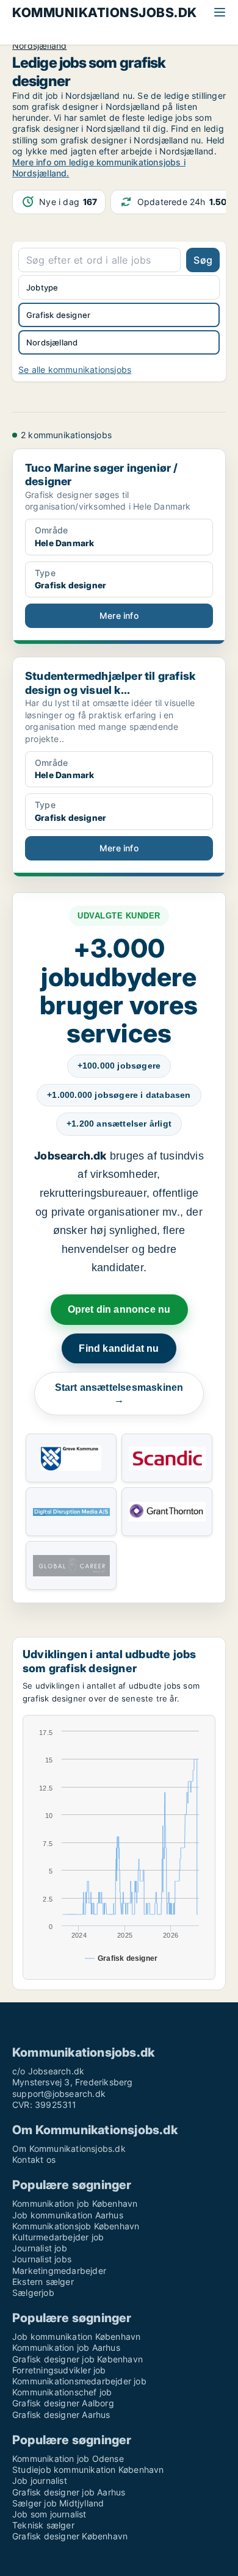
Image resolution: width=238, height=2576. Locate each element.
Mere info (119, 615)
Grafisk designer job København (78, 2359)
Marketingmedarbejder (59, 2271)
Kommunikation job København (75, 2203)
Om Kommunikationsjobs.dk (69, 2148)
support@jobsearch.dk (59, 2094)
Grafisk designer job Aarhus (69, 2492)
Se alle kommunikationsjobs (75, 370)
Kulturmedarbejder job (58, 2237)
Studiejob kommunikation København (88, 2470)
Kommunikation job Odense (68, 2459)
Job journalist (40, 2480)
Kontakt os (34, 2159)
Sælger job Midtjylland (58, 2503)
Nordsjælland (39, 46)
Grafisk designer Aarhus (61, 2415)
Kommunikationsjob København (76, 2226)
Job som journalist (49, 2514)
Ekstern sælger (43, 2282)
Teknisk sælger (43, 2525)
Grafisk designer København (70, 2536)
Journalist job (40, 2248)
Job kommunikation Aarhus (68, 2215)
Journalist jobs (42, 2259)
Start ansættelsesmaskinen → (119, 1394)
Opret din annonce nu (119, 1309)
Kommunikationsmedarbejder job (79, 2381)
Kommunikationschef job (62, 2392)
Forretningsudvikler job (59, 2370)
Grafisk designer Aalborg (63, 2403)
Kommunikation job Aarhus (66, 2347)
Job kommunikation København (76, 2336)
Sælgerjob (33, 2293)
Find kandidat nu (119, 1348)
